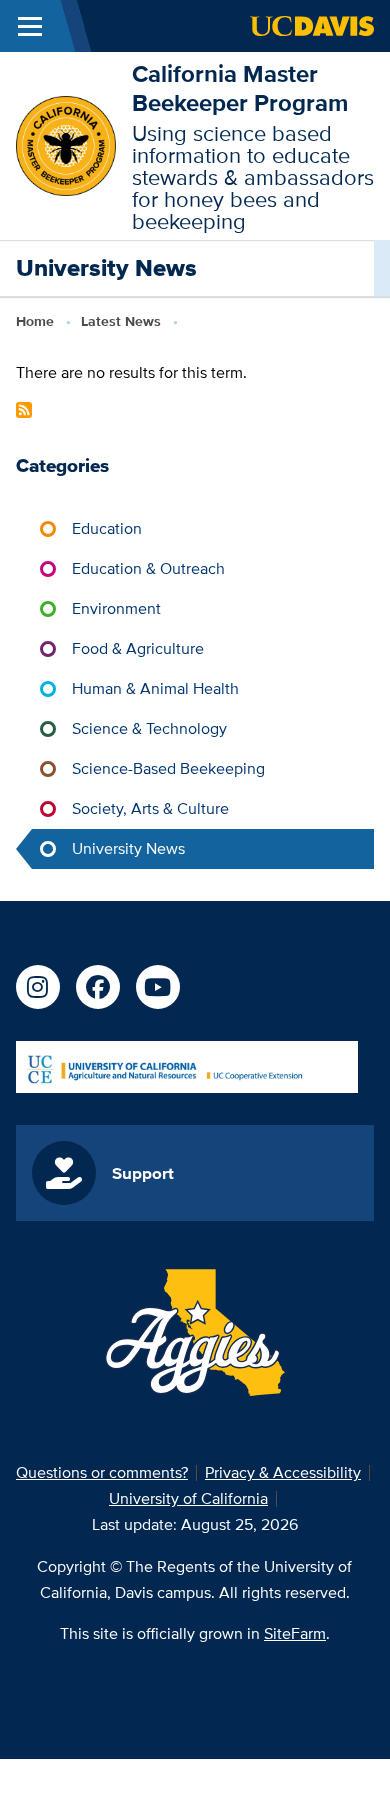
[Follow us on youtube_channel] (158, 987)
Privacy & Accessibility (283, 1472)
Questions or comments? (102, 1472)
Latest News (121, 321)
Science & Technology (149, 728)
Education (107, 528)
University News (128, 848)
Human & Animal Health (155, 688)
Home (35, 321)
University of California (188, 1498)
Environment (116, 608)
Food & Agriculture (138, 648)
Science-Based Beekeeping (168, 768)
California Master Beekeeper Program (240, 88)
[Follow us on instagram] (38, 987)
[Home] (66, 144)
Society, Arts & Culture (150, 808)
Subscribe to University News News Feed (24, 410)
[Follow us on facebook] (98, 987)
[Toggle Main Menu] (30, 26)
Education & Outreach (148, 568)
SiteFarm (295, 1633)
